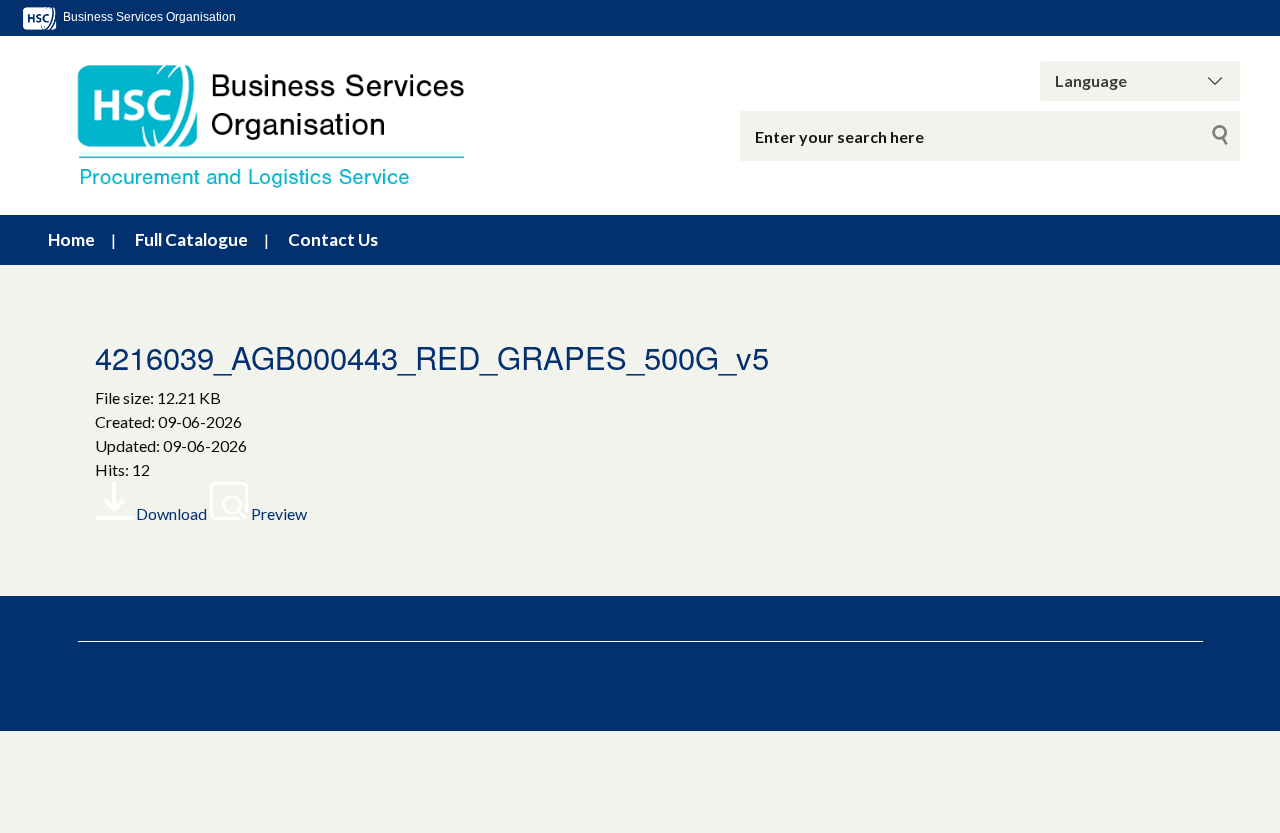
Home (71, 239)
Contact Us (333, 239)
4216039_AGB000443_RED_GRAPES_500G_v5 (432, 356)
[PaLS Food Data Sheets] (290, 125)
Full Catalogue (191, 239)
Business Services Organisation (148, 17)
